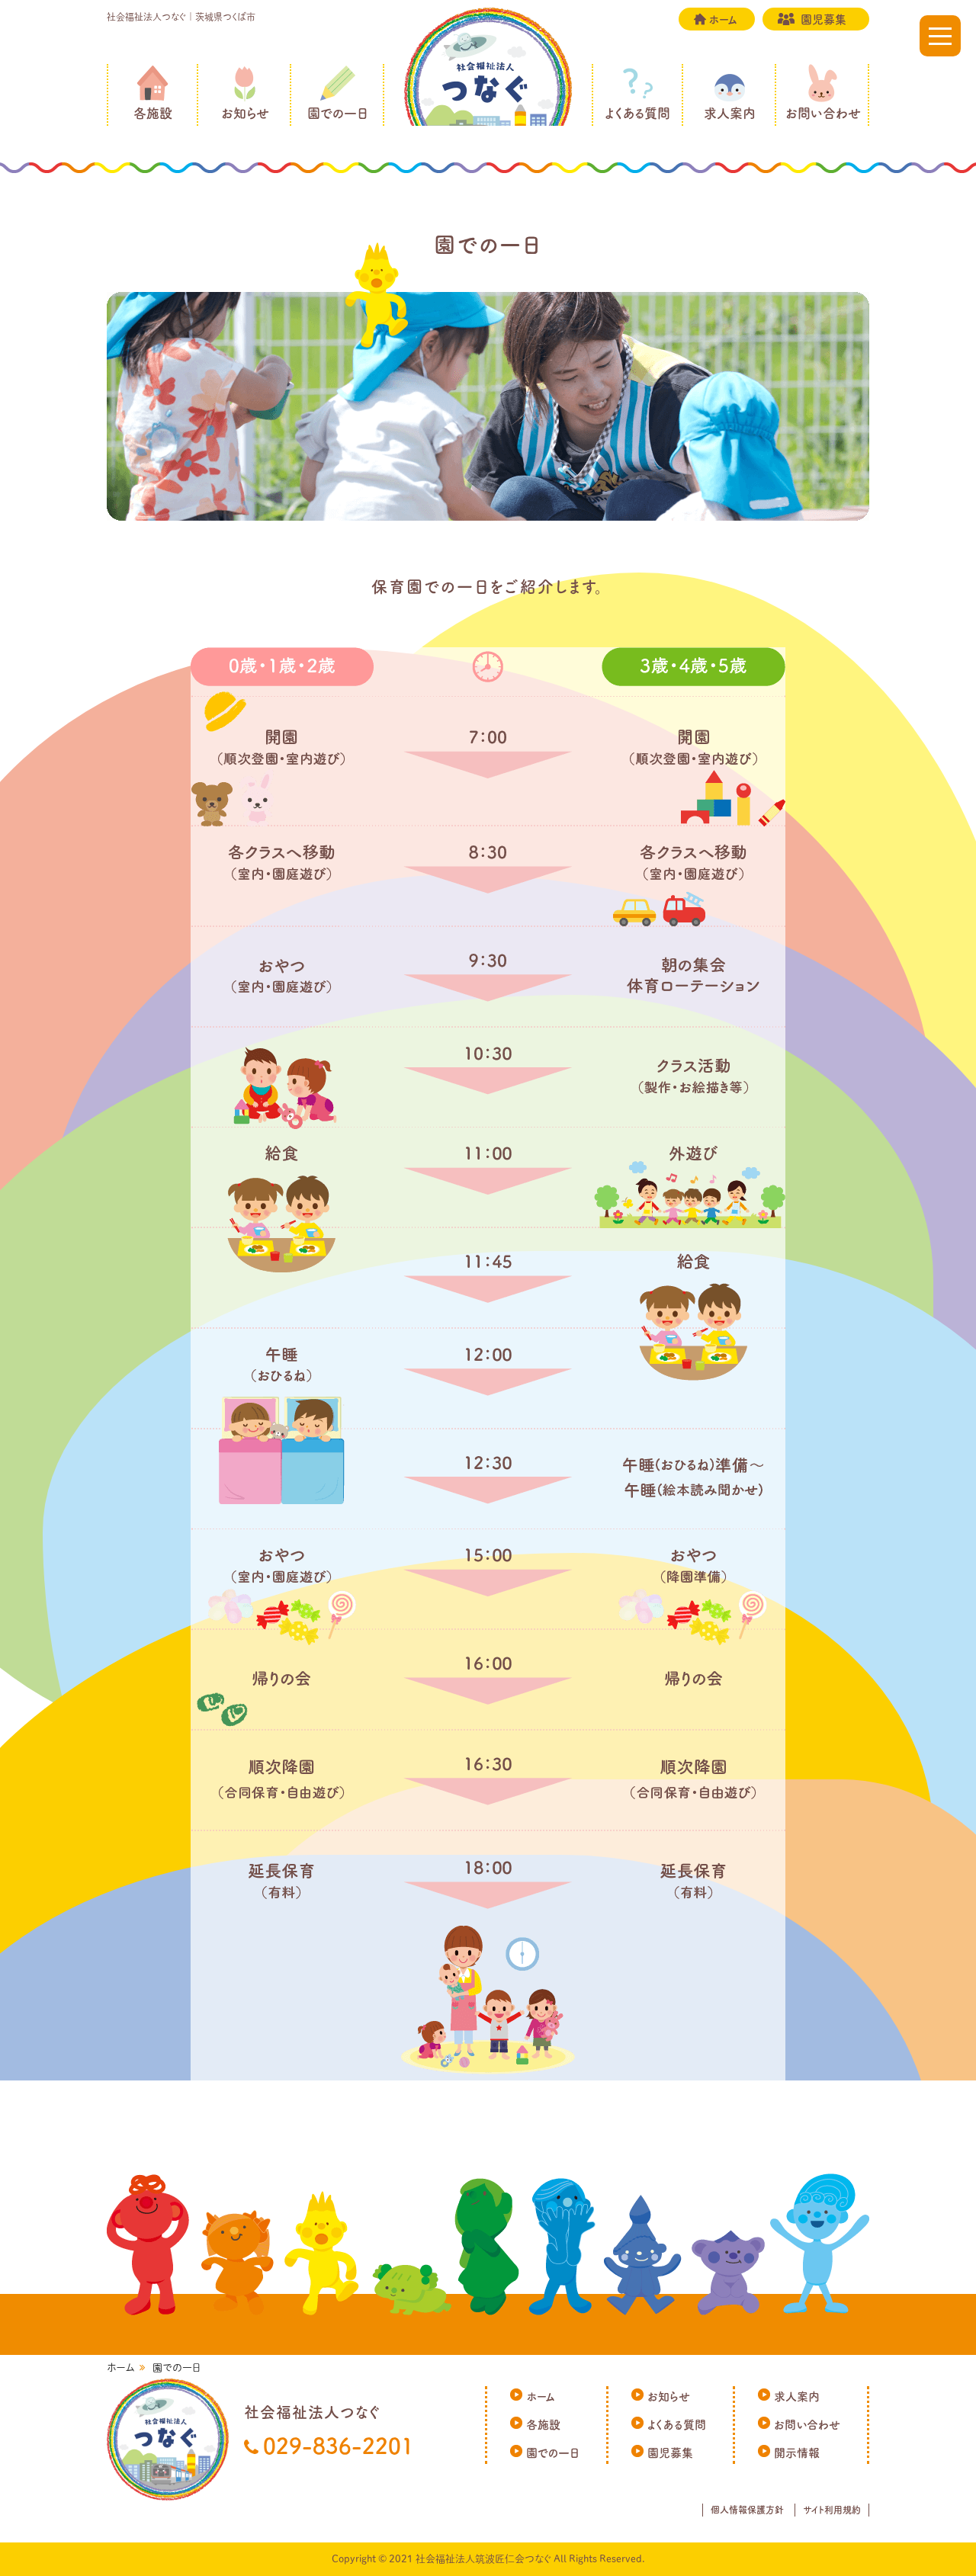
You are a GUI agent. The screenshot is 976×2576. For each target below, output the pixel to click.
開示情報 (797, 2453)
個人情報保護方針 (747, 2510)
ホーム (723, 19)
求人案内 (730, 113)
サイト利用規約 (832, 2510)
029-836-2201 (339, 2446)
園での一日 (338, 113)
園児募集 (823, 19)
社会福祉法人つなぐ (488, 91)
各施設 (153, 113)
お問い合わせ (823, 113)
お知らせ (245, 113)
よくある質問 (637, 113)
